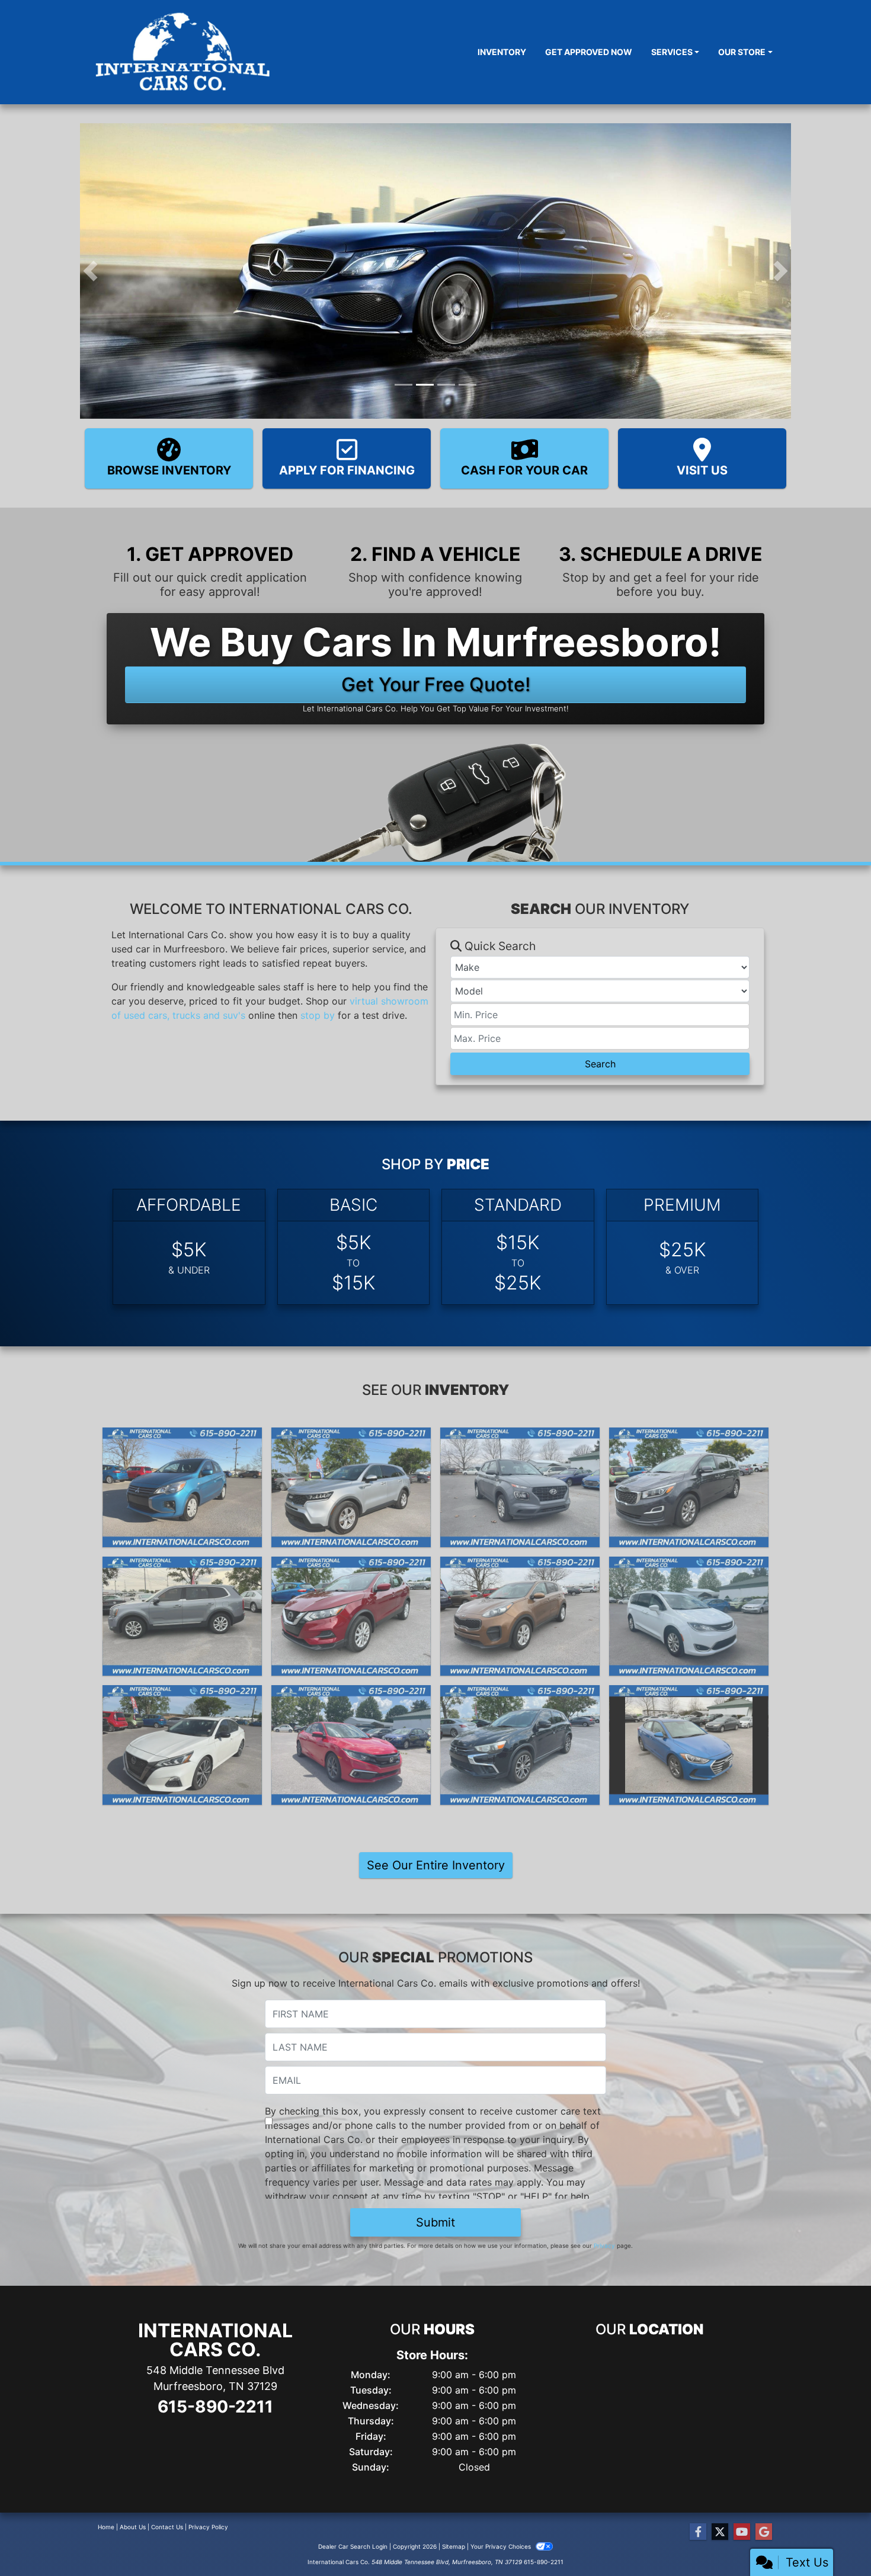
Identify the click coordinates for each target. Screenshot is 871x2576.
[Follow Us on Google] (764, 2532)
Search (600, 1064)
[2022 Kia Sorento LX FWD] (351, 1487)
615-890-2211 (215, 2407)
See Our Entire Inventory (436, 1865)
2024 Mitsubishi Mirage (182, 1438)
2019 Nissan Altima (182, 1696)
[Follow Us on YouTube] (742, 2532)
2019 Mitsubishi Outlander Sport (520, 1703)
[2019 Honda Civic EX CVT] (351, 1745)
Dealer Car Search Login (353, 2546)
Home (106, 2527)
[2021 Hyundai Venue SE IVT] (520, 1487)
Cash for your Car (524, 470)
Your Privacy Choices (502, 2546)
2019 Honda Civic (351, 1696)
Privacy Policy (208, 2527)
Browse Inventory (169, 470)
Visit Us (702, 470)
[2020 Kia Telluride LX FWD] (182, 1616)
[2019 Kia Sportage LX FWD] (520, 1616)
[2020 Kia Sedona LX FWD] (689, 1487)
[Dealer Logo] (184, 52)
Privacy (604, 2245)
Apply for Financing (347, 470)
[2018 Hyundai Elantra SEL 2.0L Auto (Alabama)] (689, 1745)
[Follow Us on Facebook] (698, 2532)
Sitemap (454, 2546)
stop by (318, 1015)
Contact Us (167, 2527)
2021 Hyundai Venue (520, 1438)
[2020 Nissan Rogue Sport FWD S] (351, 1616)
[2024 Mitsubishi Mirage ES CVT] (182, 1487)
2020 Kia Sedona (689, 1438)
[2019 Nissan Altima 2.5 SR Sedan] (182, 1745)
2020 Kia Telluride (182, 1567)
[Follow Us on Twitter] (720, 2532)
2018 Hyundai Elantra (689, 1696)
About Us (133, 2527)
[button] (90, 271)
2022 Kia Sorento (351, 1438)
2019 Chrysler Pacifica (689, 1567)
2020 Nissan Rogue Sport (351, 1567)
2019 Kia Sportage (520, 1567)
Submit (435, 2222)
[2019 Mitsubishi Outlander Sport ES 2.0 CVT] (520, 1745)
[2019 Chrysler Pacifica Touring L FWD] (689, 1616)
